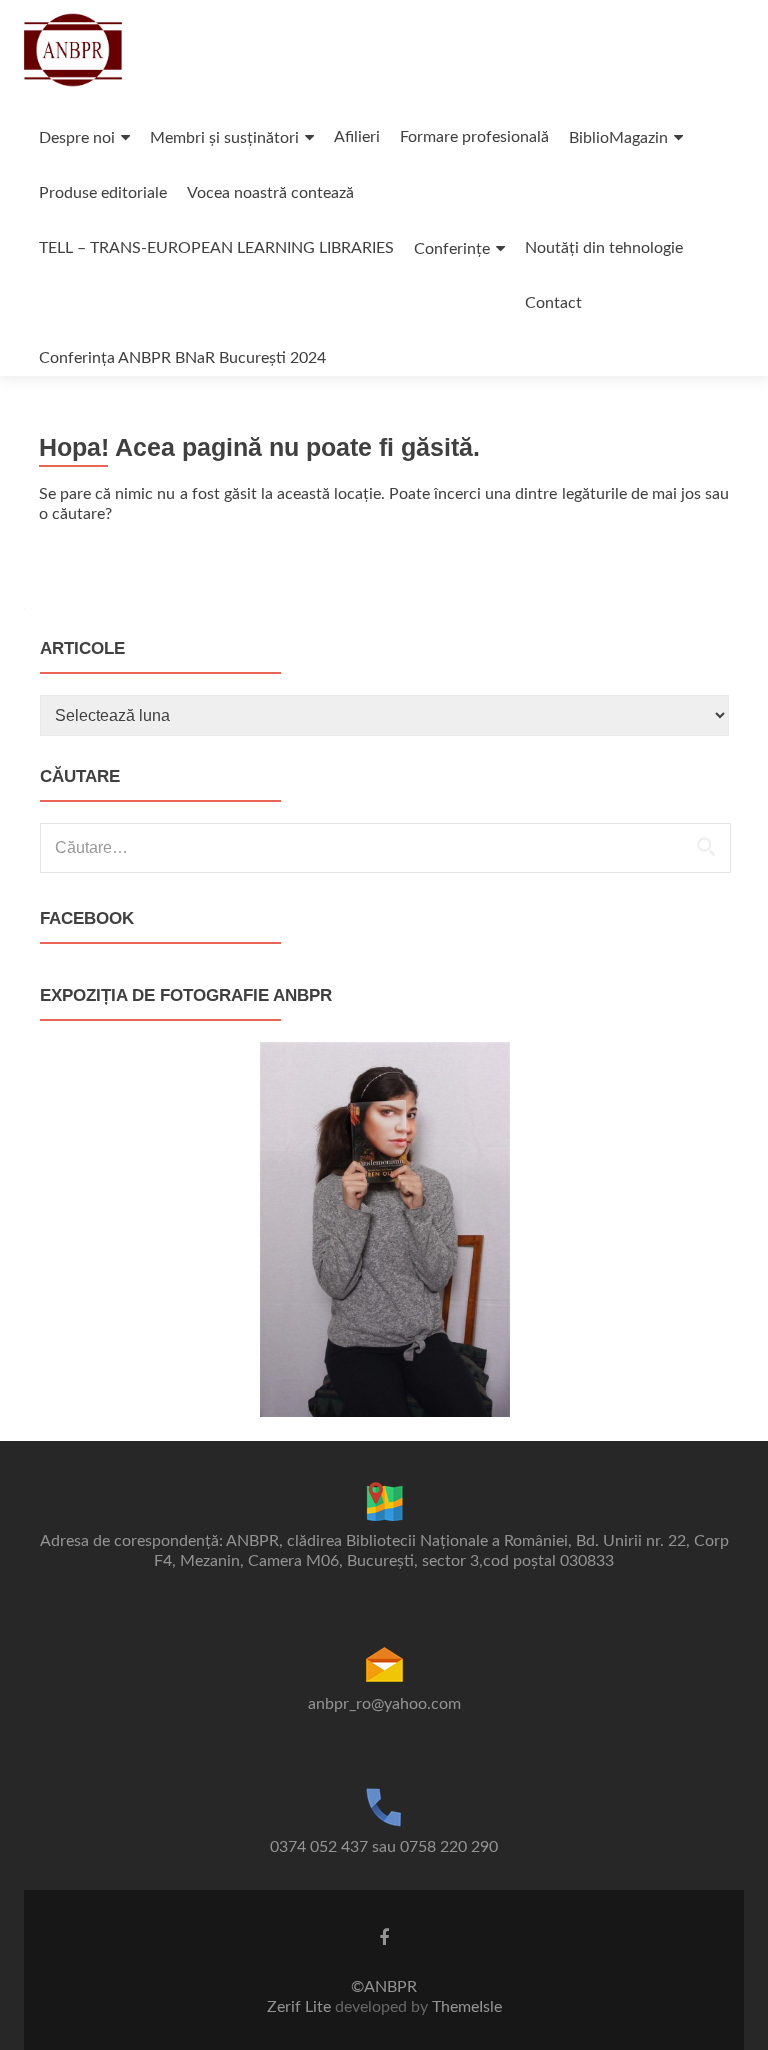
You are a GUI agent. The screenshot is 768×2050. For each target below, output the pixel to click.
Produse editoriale (103, 193)
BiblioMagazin (618, 138)
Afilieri (357, 137)
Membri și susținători (224, 138)
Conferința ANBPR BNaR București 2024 (182, 358)
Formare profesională (474, 137)
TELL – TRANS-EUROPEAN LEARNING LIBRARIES (216, 248)
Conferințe (452, 249)
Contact (553, 303)
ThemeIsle (467, 2007)
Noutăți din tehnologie (604, 248)
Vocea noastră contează (270, 193)
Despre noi (77, 138)
